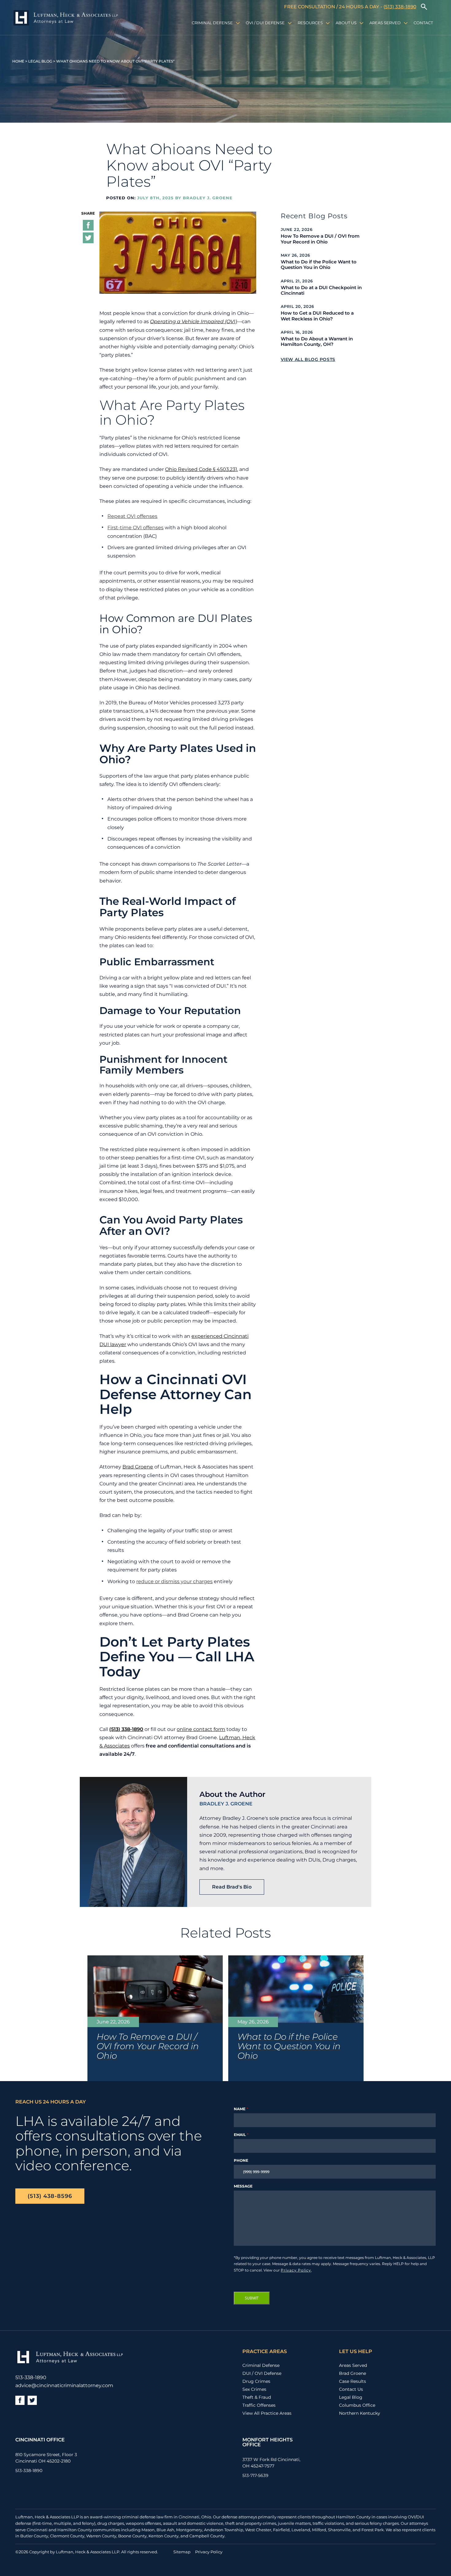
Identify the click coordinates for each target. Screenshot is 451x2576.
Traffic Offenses (259, 2405)
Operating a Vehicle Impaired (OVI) (193, 322)
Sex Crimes (254, 2389)
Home (18, 61)
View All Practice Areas (267, 2413)
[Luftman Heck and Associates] (66, 18)
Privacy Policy (296, 2270)
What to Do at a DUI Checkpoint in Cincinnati (321, 290)
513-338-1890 (31, 2378)
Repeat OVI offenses (132, 516)
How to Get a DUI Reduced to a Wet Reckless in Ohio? (317, 316)
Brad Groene (138, 1467)
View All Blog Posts (308, 359)
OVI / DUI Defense (265, 23)
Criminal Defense (212, 23)
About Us (346, 23)
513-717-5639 (255, 2475)
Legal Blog (40, 61)
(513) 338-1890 (400, 7)
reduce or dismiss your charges (174, 1581)
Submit (252, 2298)
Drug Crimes (256, 2381)
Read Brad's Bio (232, 1887)
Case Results (353, 2381)
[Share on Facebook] (88, 226)
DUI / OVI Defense (262, 2373)
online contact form (201, 1729)
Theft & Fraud (257, 2397)
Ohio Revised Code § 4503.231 (201, 469)
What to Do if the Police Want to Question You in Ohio (319, 265)
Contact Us (351, 2389)
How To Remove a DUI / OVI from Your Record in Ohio (320, 239)
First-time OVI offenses (135, 528)
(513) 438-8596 (50, 2196)
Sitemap (182, 2552)
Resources (310, 23)
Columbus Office (357, 2405)
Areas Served (385, 23)
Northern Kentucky (360, 2413)
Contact (423, 23)
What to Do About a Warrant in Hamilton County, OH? (317, 342)
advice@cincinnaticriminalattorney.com (64, 2386)
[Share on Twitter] (88, 239)
